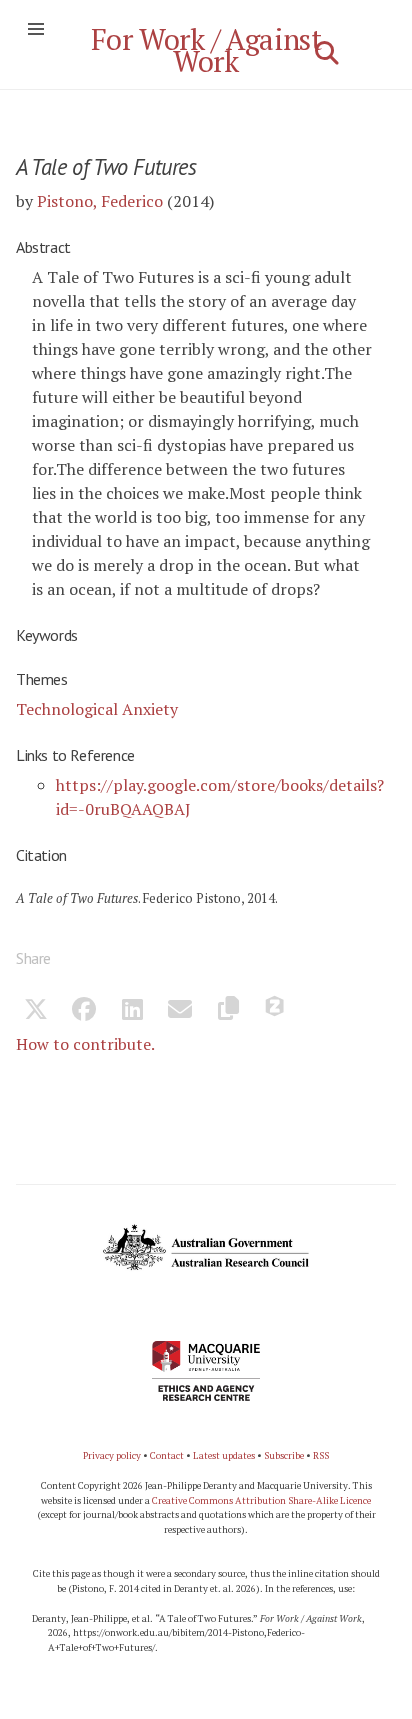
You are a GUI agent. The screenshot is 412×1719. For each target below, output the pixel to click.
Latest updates (224, 1455)
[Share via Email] (180, 1012)
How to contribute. (85, 1044)
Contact (167, 1455)
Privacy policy (112, 1455)
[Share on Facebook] (84, 1012)
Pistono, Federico (100, 201)
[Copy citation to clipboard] (228, 1012)
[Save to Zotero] (276, 1012)
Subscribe (284, 1455)
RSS (321, 1455)
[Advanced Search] (327, 53)
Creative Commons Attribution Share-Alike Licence (261, 1500)
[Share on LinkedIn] (132, 1012)
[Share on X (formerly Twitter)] (36, 1012)
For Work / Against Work (206, 50)
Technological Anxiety (97, 709)
